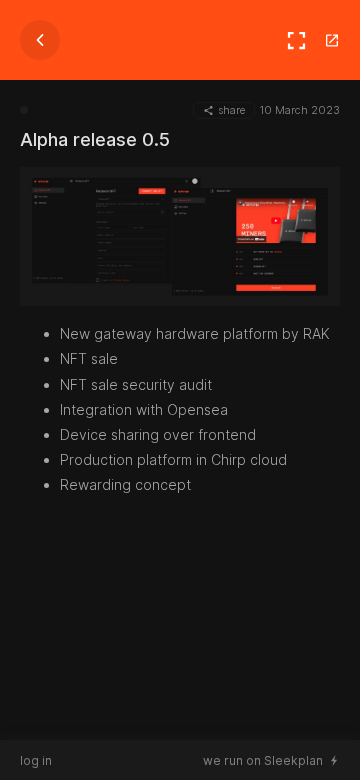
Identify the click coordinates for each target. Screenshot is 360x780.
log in (36, 760)
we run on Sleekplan (263, 760)
